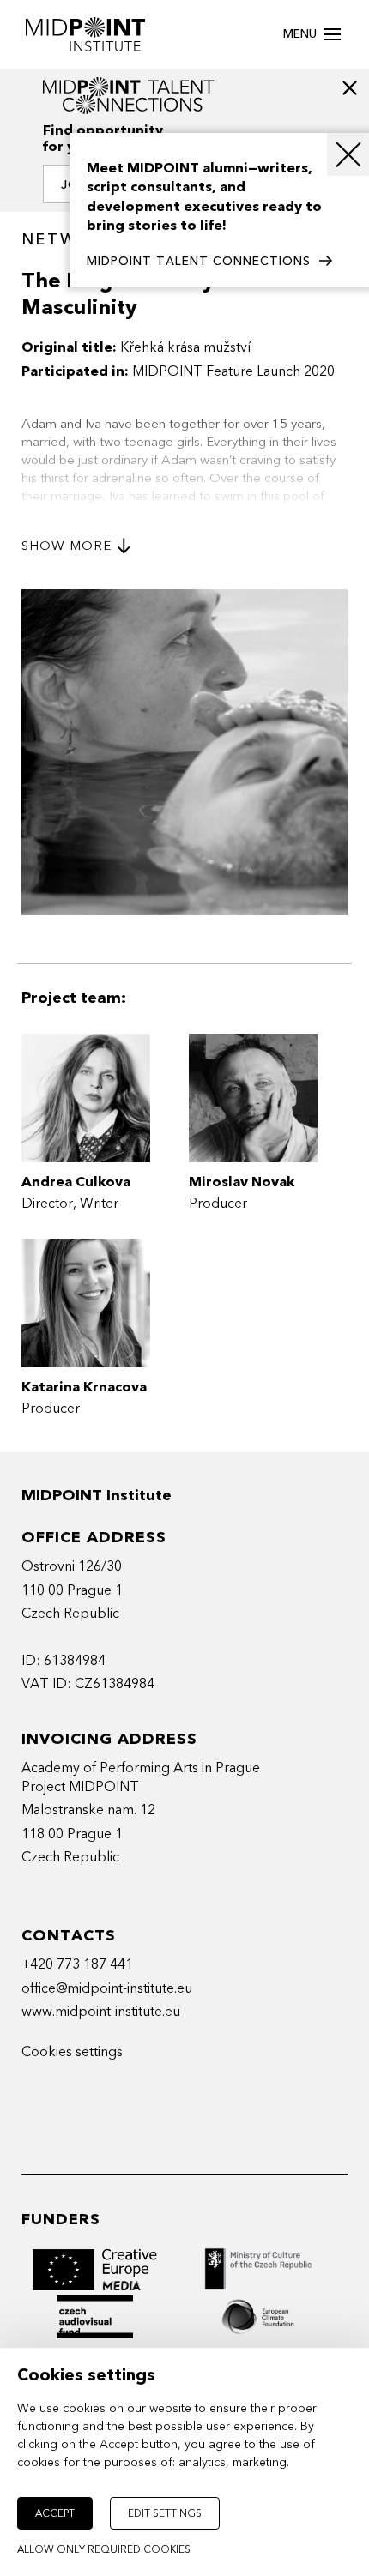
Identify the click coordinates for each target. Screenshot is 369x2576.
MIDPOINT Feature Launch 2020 (233, 371)
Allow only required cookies (104, 2549)
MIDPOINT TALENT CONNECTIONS (199, 261)
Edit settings (165, 2513)
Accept (55, 2513)
